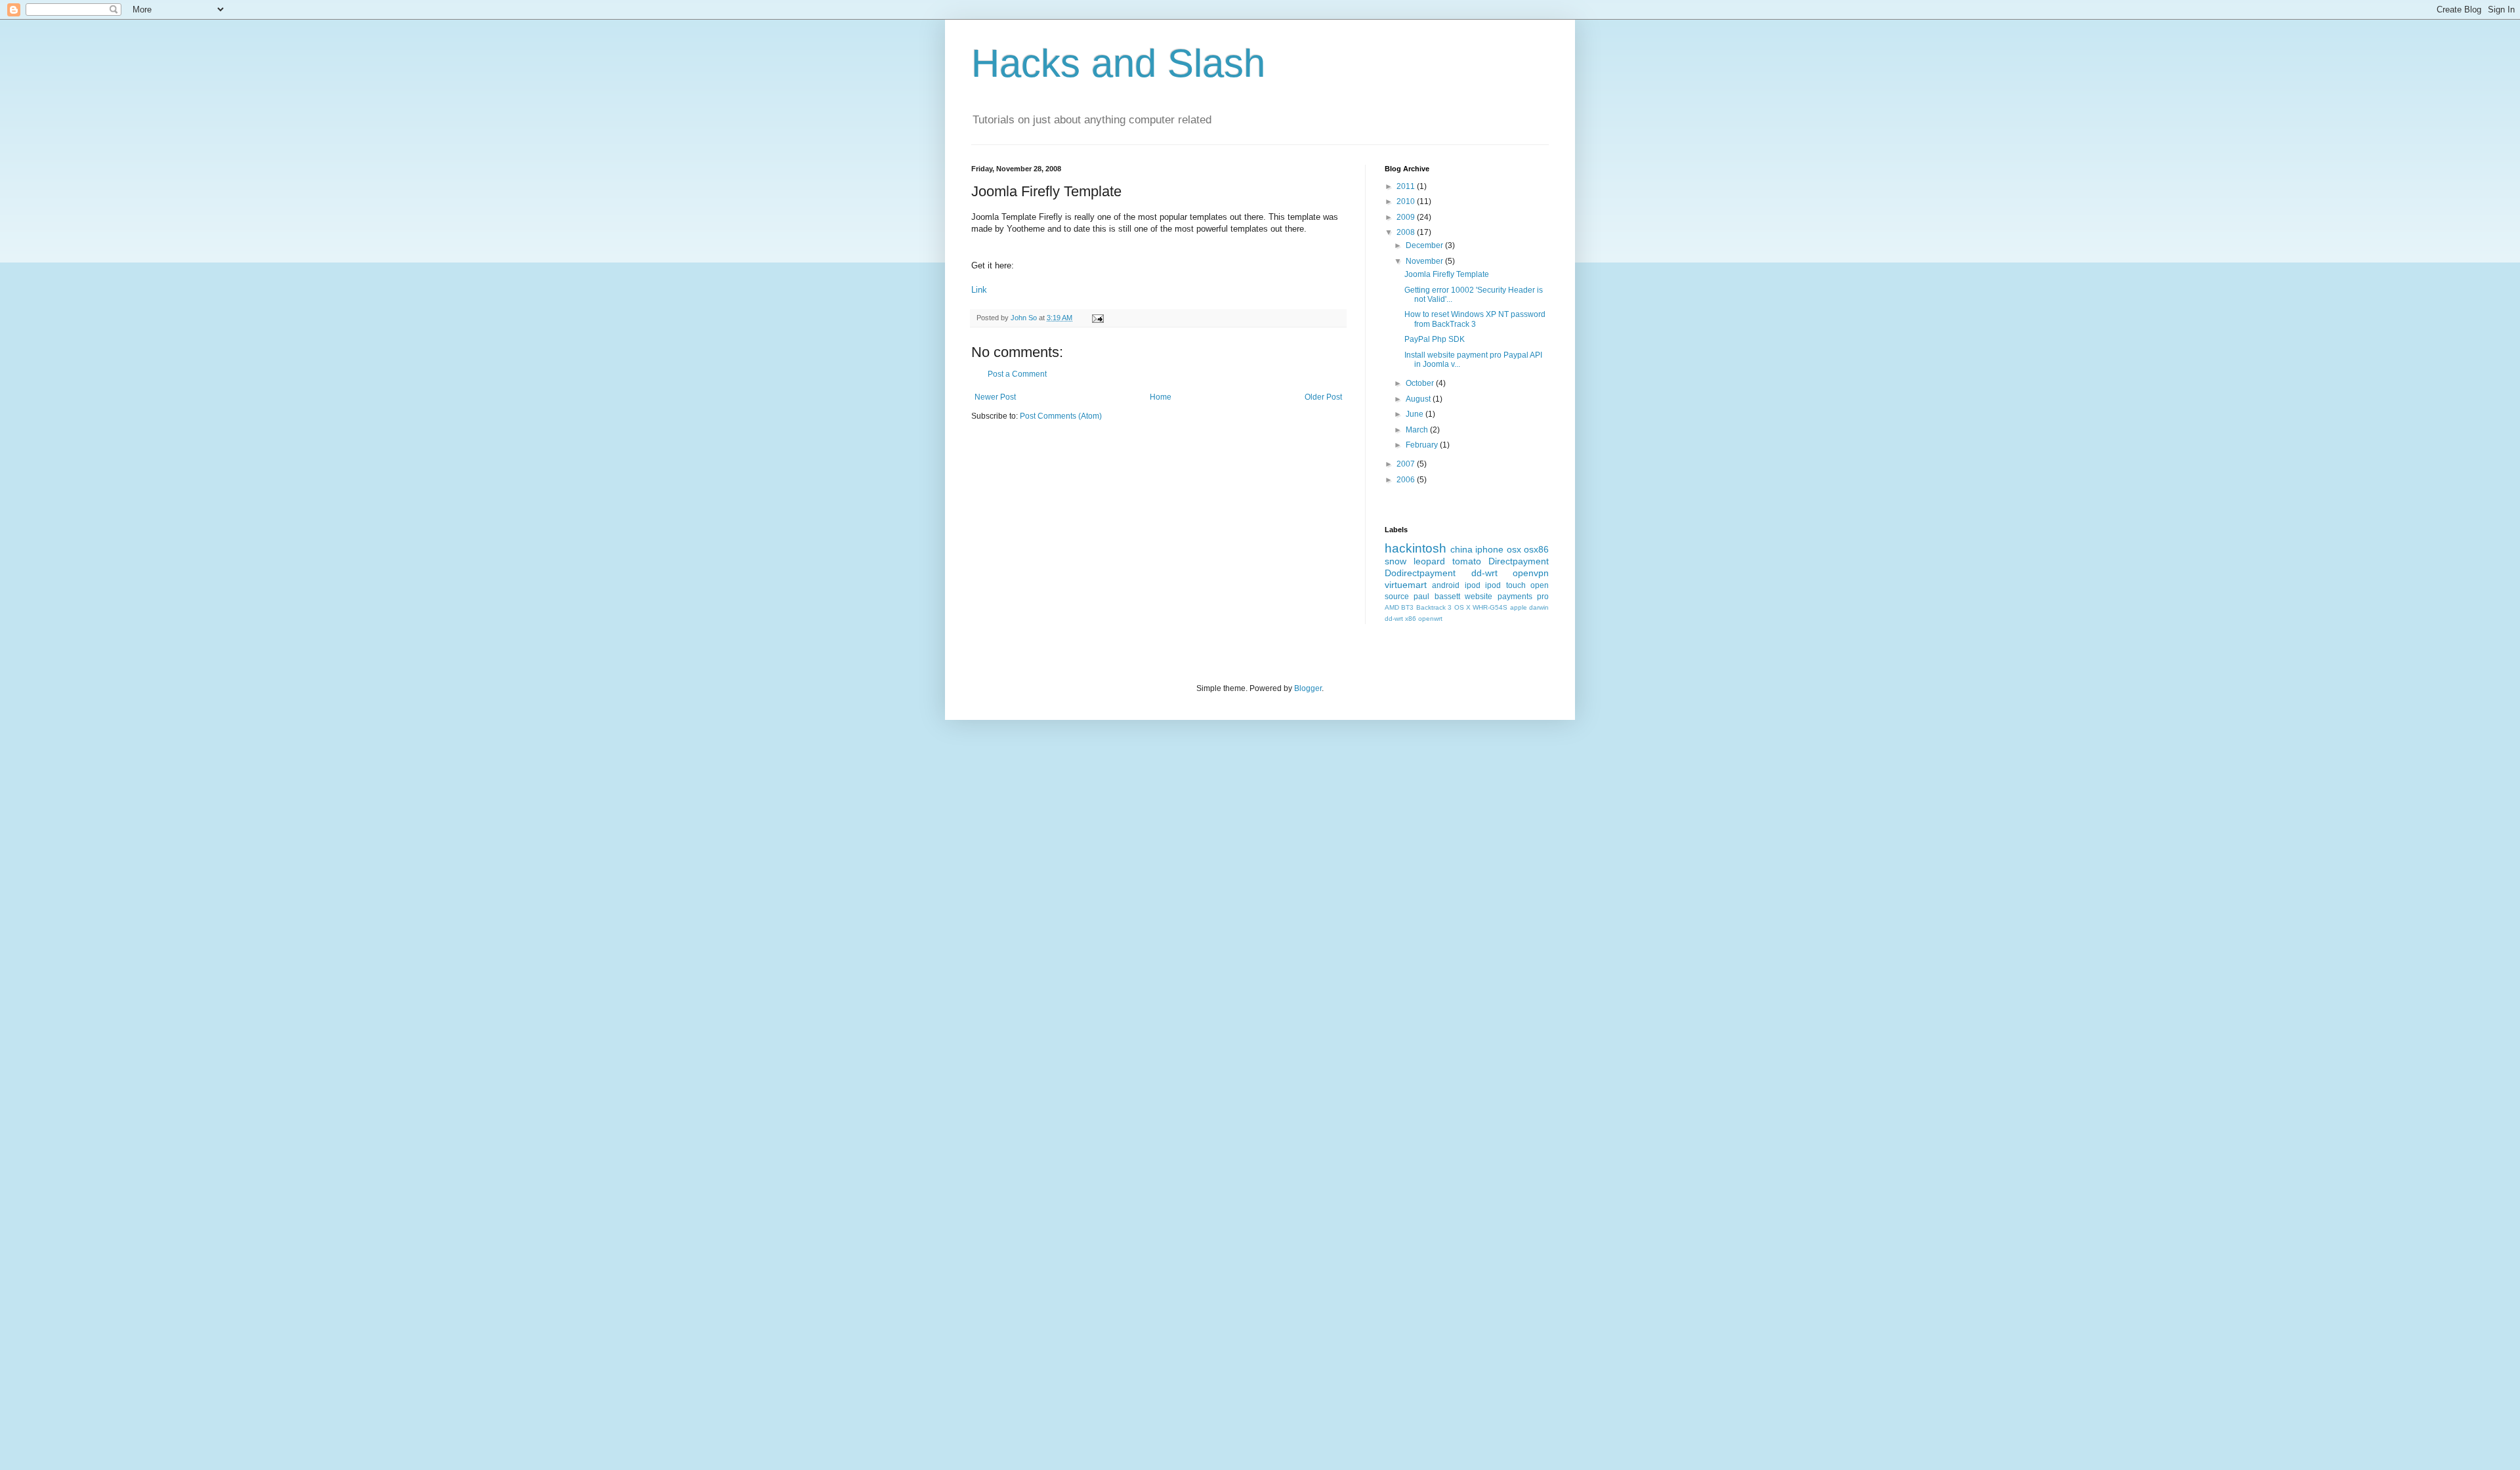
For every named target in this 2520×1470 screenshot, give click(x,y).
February (1423, 445)
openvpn (1531, 573)
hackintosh (1416, 548)
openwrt (1430, 619)
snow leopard (1415, 561)
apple (1519, 607)
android (1446, 585)
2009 (1407, 217)
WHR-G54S (1490, 607)
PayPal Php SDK (1435, 339)
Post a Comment (1017, 374)
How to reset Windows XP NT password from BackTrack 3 (1475, 319)
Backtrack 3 (1434, 607)
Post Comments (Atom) (1061, 416)
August (1419, 399)
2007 (1407, 464)
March (1418, 430)
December (1425, 245)
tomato (1467, 561)
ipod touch (1505, 585)
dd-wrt (1484, 573)
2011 (1407, 186)
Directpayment (1519, 561)
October (1421, 383)
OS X (1462, 607)
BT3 (1407, 607)
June (1416, 414)
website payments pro (1507, 597)
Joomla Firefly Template (1447, 274)
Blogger (1308, 688)
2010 (1407, 201)
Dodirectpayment (1420, 573)
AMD (1392, 607)
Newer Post (995, 397)
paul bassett (1437, 597)
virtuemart (1406, 585)
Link (979, 290)
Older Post (1323, 397)
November (1425, 261)
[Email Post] (1097, 318)
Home (1161, 397)
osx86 (1536, 549)
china (1461, 549)
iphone (1489, 549)
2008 (1407, 232)
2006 (1407, 480)
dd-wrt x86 (1400, 619)
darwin (1539, 607)
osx (1514, 549)
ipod (1473, 585)
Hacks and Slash (1118, 63)
